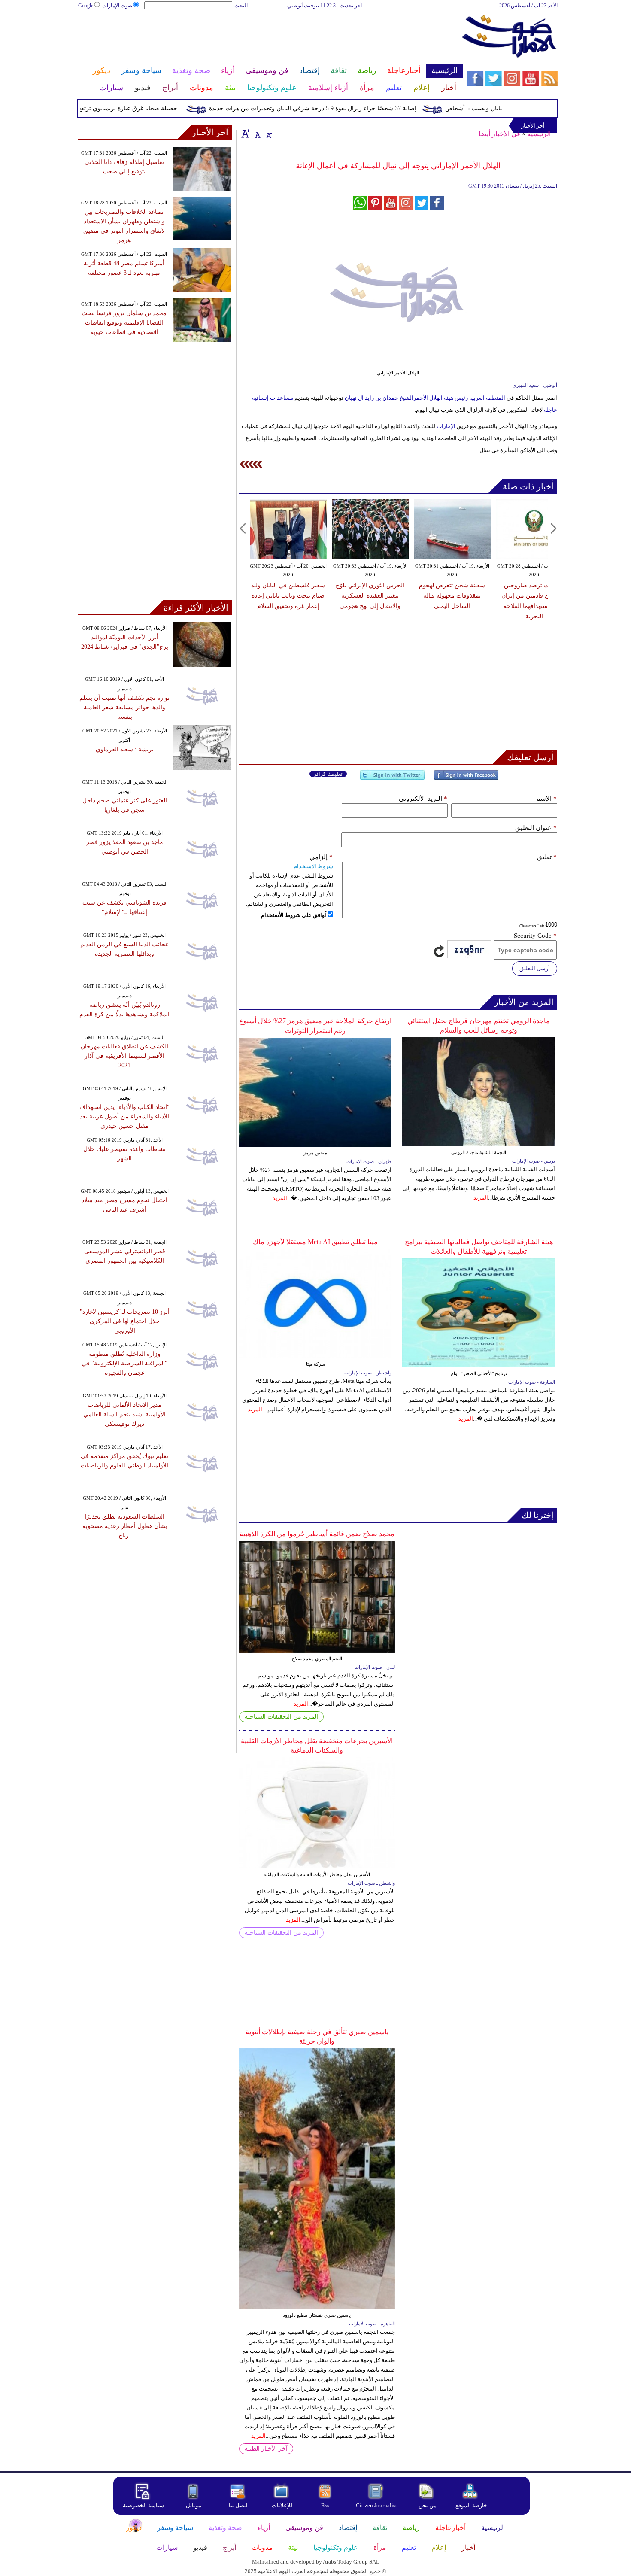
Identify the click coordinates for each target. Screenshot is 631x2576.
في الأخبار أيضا (499, 134)
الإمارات (446, 426)
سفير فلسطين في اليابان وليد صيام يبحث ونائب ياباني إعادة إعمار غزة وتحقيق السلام (288, 596)
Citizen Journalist (376, 2505)
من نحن (428, 2505)
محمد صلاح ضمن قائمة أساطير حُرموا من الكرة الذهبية (317, 1534)
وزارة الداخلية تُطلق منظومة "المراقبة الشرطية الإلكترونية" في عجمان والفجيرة (124, 1363)
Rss (326, 2505)
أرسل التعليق (535, 968)
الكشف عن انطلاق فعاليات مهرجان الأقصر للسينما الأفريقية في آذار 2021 (124, 1056)
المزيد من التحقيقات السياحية (281, 1717)
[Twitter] (392, 779)
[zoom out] (269, 134)
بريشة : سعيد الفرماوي (125, 749)
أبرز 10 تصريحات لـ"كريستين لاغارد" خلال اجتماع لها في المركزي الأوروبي (125, 1321)
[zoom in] (246, 134)
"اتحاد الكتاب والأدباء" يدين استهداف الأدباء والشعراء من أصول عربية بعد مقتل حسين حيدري (124, 1116)
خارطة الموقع (471, 2505)
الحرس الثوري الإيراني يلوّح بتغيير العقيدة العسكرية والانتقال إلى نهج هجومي (370, 596)
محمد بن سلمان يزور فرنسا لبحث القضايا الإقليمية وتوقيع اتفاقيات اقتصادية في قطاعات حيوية (124, 323)
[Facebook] (466, 779)
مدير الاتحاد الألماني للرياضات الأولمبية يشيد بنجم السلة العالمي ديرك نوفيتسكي (124, 1414)
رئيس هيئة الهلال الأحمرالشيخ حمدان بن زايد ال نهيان (406, 398)
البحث (241, 6)
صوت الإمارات (117, 6)
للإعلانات (282, 2505)
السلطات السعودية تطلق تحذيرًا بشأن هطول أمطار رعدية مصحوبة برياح (125, 1526)
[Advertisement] (270, 38)
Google (86, 6)
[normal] (257, 134)
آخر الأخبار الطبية (266, 2449)
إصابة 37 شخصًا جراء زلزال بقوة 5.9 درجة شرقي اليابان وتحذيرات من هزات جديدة (347, 108)
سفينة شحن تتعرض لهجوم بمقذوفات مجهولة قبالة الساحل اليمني (452, 596)
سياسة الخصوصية (143, 2505)
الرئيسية (539, 134)
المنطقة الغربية (487, 398)
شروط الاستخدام (313, 866)
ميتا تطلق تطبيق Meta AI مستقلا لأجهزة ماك (315, 1242)
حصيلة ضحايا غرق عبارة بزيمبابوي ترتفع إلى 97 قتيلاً (147, 108)
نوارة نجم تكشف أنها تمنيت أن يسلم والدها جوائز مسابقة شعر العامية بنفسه (124, 707)
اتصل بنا (238, 2505)
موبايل (194, 2505)
